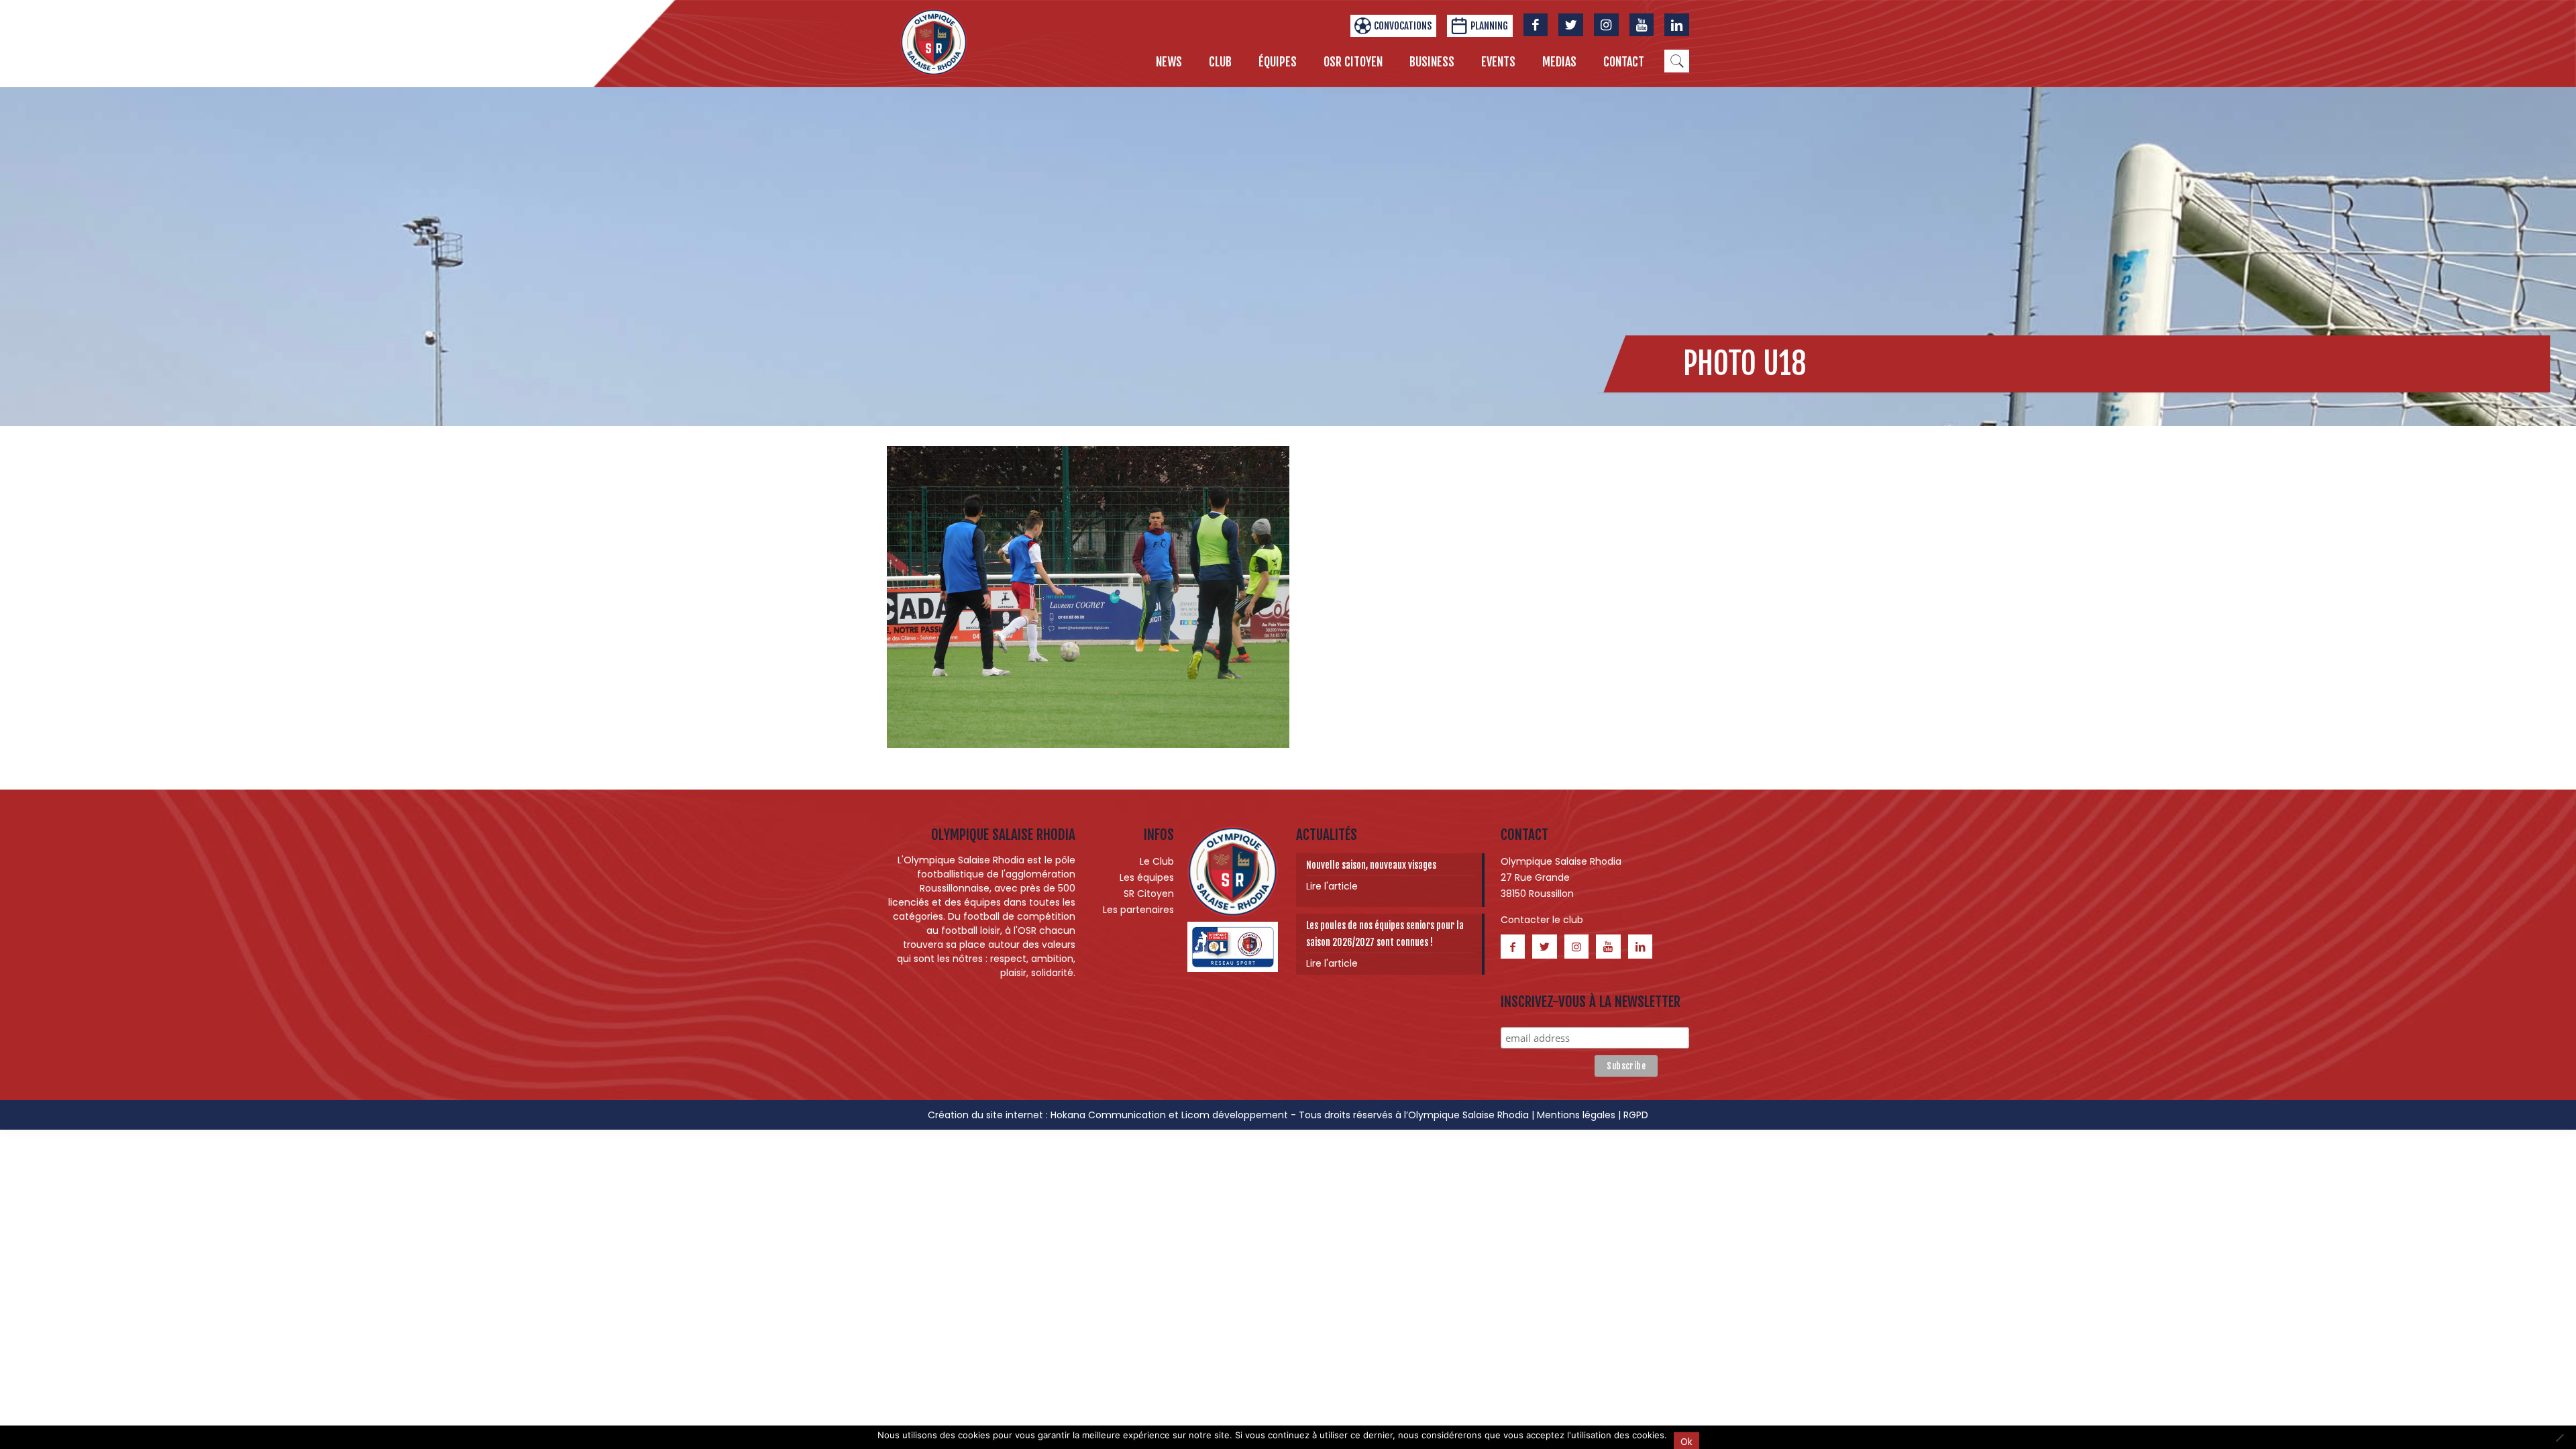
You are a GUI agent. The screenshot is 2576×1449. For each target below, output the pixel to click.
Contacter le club (1542, 920)
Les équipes (1147, 877)
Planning (1489, 26)
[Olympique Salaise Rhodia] (934, 42)
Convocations (1403, 26)
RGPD (1636, 1115)
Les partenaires (1138, 910)
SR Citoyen (1149, 894)
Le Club (1157, 861)
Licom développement (1235, 1115)
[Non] (2559, 1438)
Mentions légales (1576, 1115)
